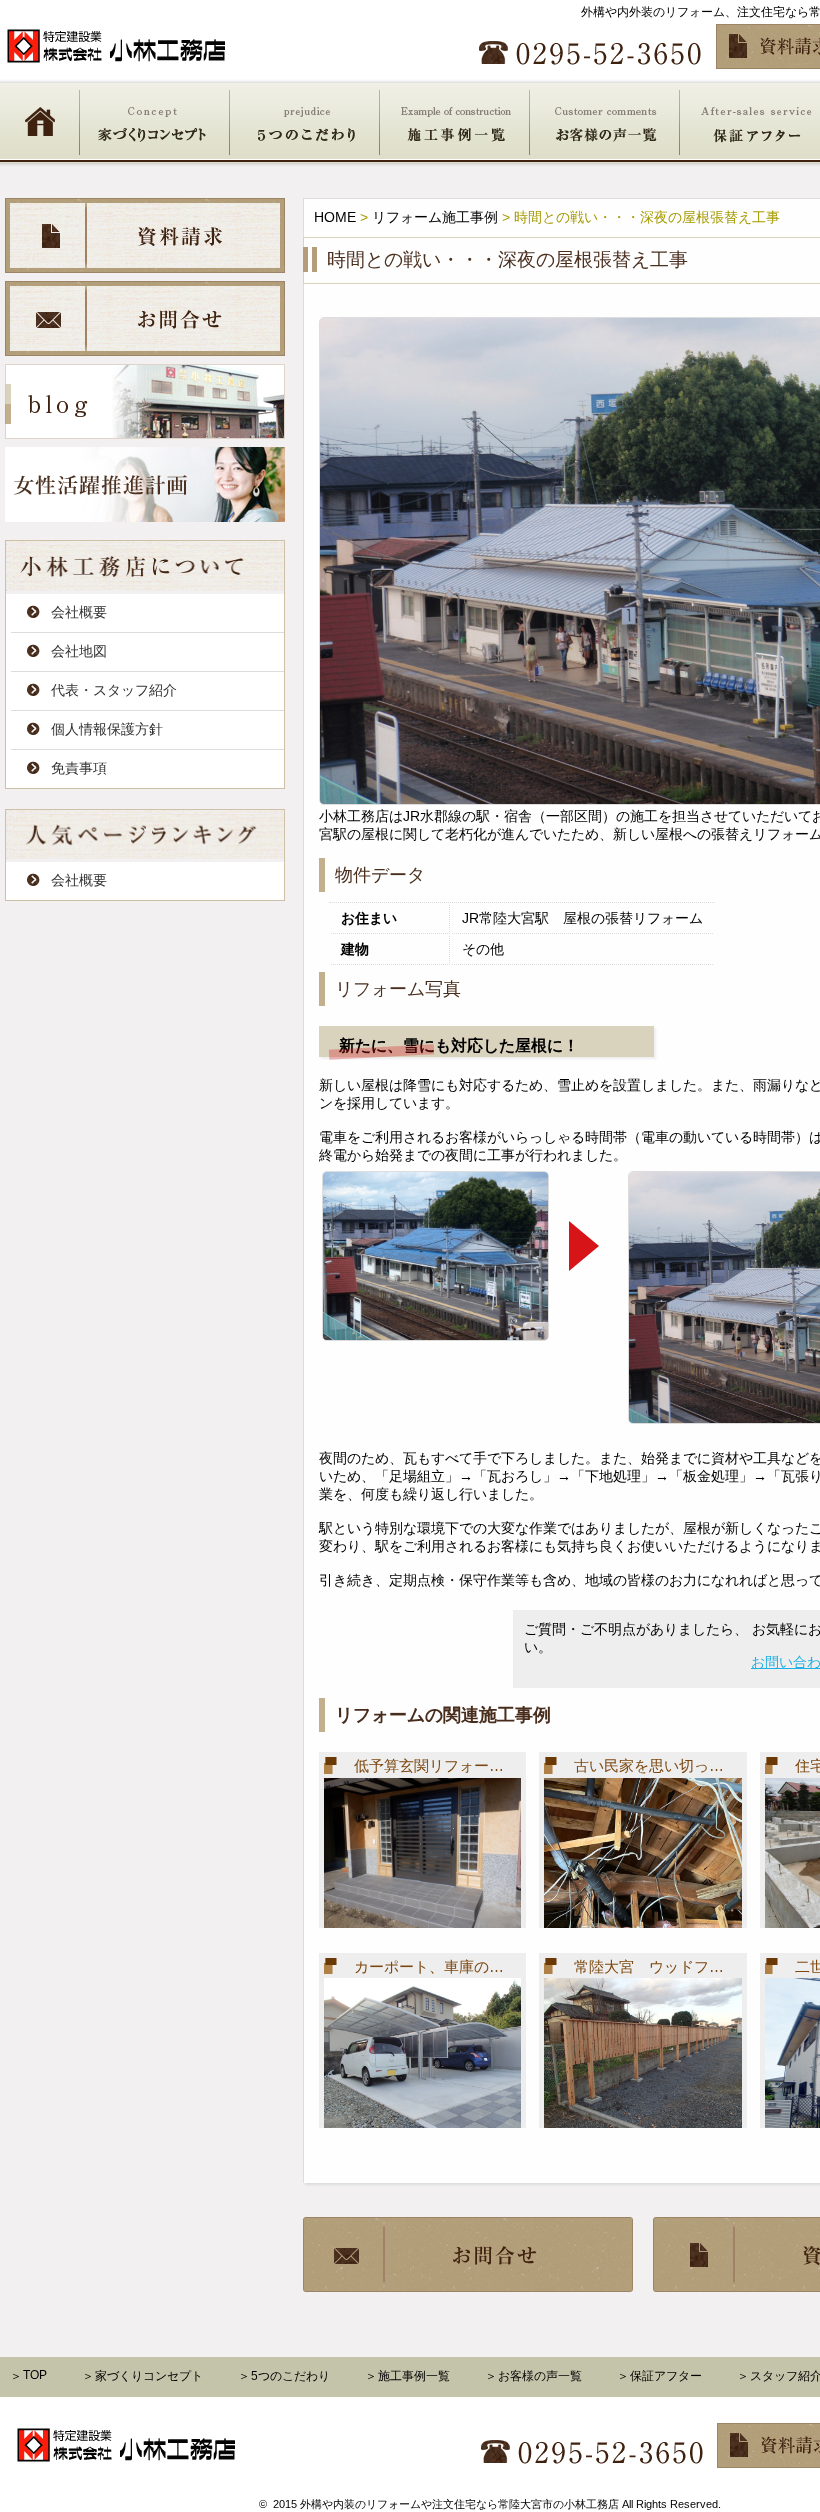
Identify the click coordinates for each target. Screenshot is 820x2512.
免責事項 (79, 768)
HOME (40, 121)
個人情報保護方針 (107, 729)
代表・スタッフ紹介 (114, 690)
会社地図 (79, 651)
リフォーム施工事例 (435, 217)
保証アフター (666, 2376)
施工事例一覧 (455, 121)
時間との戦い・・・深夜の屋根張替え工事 (507, 259)
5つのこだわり (305, 121)
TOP (35, 2375)
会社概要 (79, 612)
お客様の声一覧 (605, 121)
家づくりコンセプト (155, 121)
